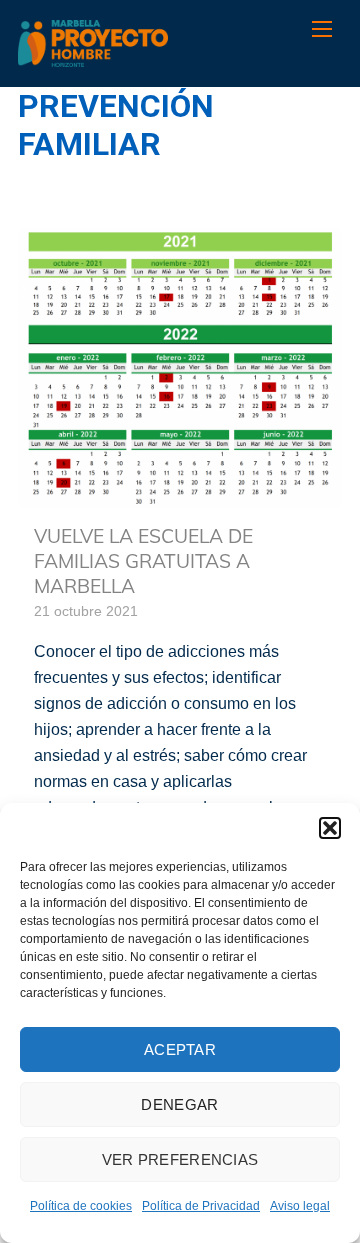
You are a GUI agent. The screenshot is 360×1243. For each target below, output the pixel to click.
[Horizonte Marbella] (93, 56)
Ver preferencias (180, 1159)
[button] (330, 828)
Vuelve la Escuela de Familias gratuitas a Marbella (143, 561)
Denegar (179, 1104)
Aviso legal (300, 1206)
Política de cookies (81, 1206)
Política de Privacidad (201, 1206)
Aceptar (180, 1049)
